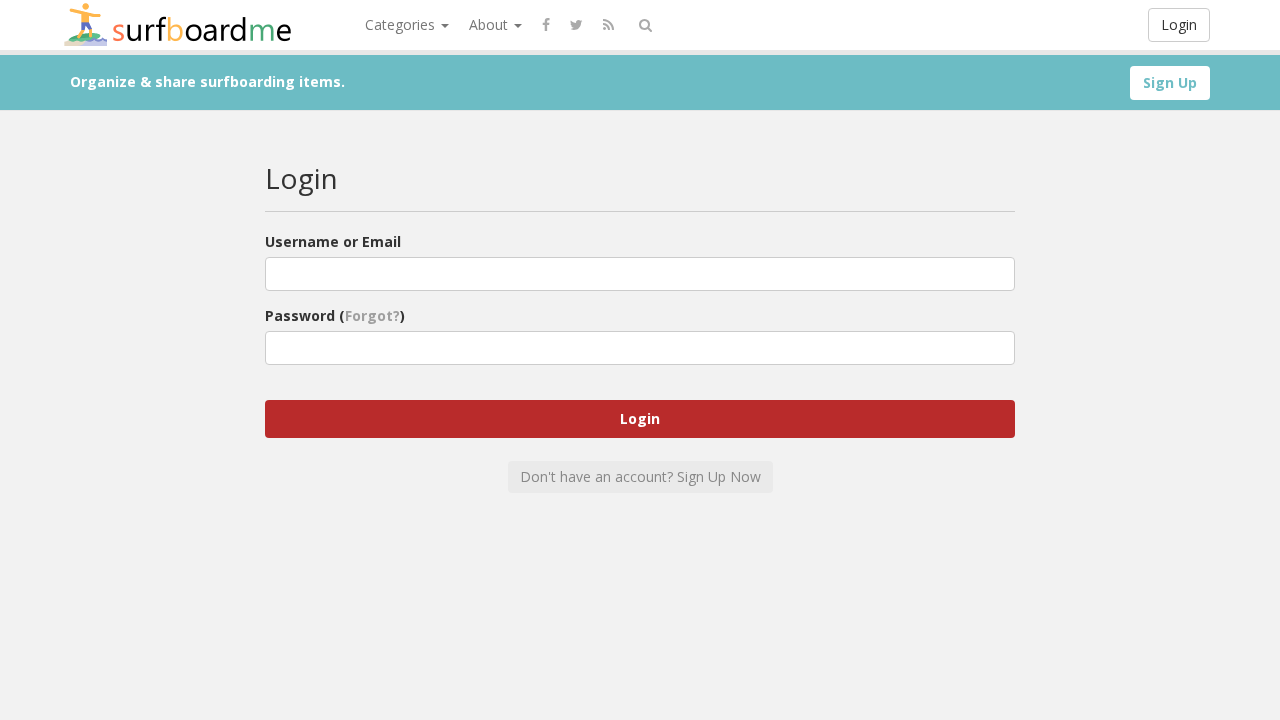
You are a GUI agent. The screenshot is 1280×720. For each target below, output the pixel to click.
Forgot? (372, 315)
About (490, 24)
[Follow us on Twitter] (576, 25)
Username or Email (333, 241)
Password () (335, 315)
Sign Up (1170, 82)
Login (1179, 24)
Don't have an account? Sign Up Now (640, 476)
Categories (402, 24)
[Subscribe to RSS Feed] (608, 25)
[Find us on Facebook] (546, 25)
